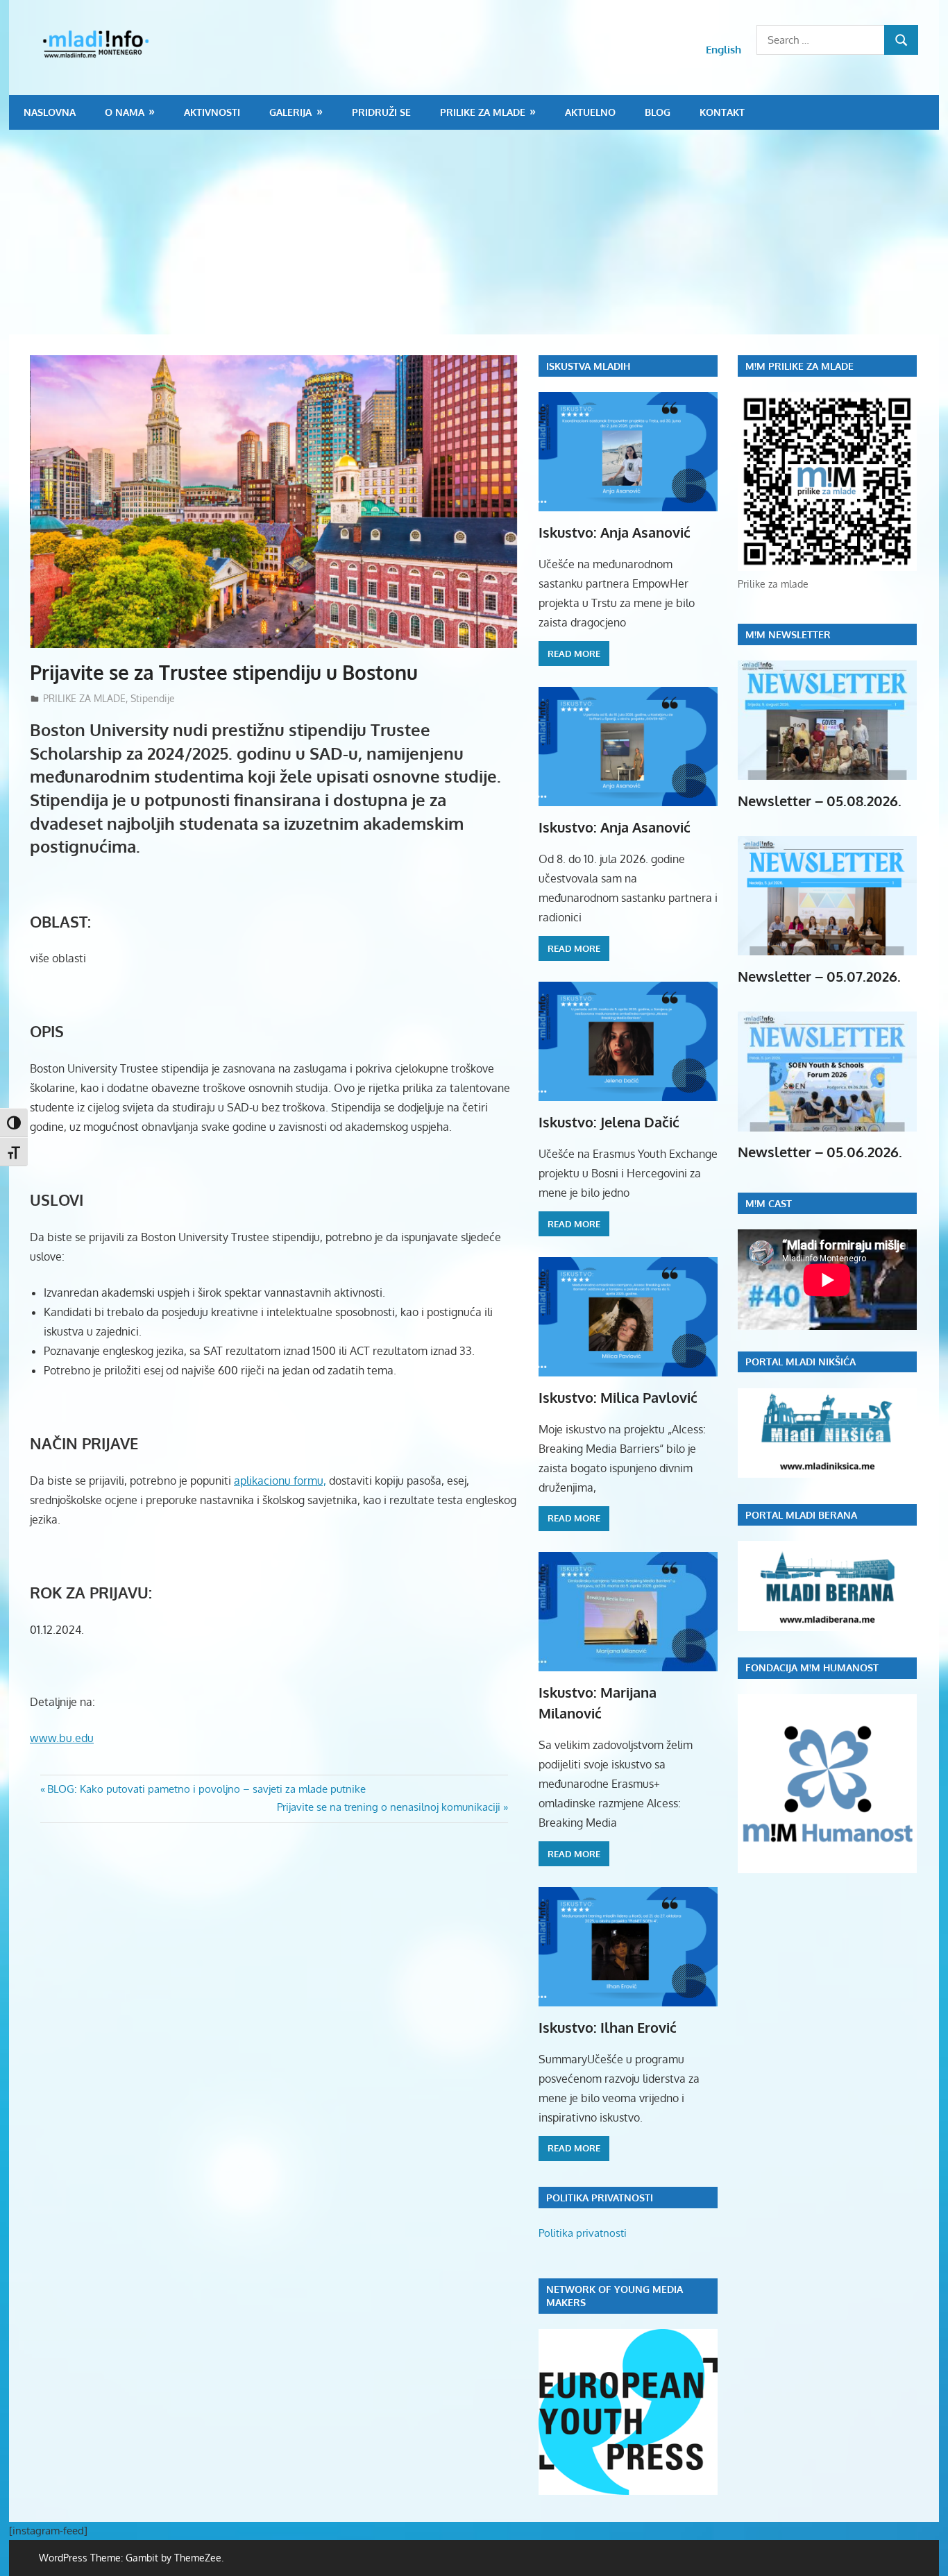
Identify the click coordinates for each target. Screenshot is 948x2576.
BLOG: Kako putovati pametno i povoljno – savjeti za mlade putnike (206, 1789)
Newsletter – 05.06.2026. (820, 1152)
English (723, 50)
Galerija (290, 112)
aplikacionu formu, (280, 1481)
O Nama (125, 112)
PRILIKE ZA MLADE (483, 112)
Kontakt (722, 112)
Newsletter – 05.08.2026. (820, 801)
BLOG (658, 112)
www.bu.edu (62, 1738)
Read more (574, 654)
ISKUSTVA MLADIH (588, 366)
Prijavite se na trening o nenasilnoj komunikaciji (389, 1807)
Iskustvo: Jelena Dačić (609, 1122)
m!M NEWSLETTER (788, 634)
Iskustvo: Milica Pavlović (618, 1397)
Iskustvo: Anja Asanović (615, 532)
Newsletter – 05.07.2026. (819, 976)
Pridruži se (381, 112)
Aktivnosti (212, 112)
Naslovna (50, 112)
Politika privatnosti (583, 2233)
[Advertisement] (474, 234)
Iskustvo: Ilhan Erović (608, 2027)
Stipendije (153, 698)
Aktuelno (590, 112)
